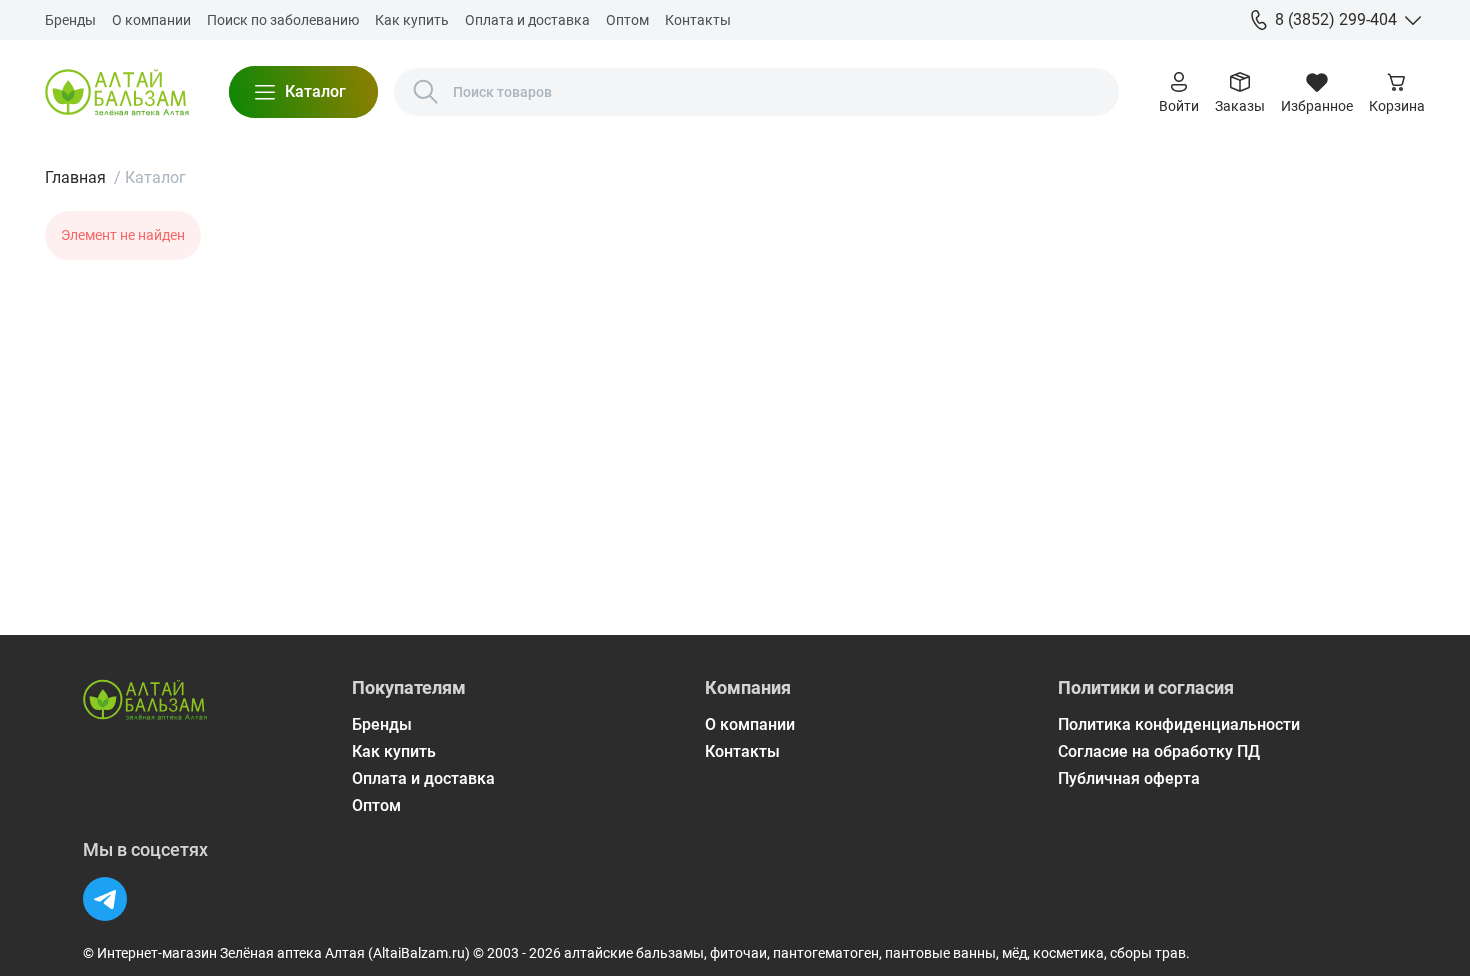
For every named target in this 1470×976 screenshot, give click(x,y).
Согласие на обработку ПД (1159, 751)
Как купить (412, 20)
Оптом (627, 20)
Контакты (698, 20)
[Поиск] (426, 92)
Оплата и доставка (527, 20)
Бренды (70, 20)
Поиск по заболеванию (283, 20)
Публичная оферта (1129, 778)
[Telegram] (105, 899)
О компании (151, 20)
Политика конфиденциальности (1179, 724)
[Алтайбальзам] (117, 92)
